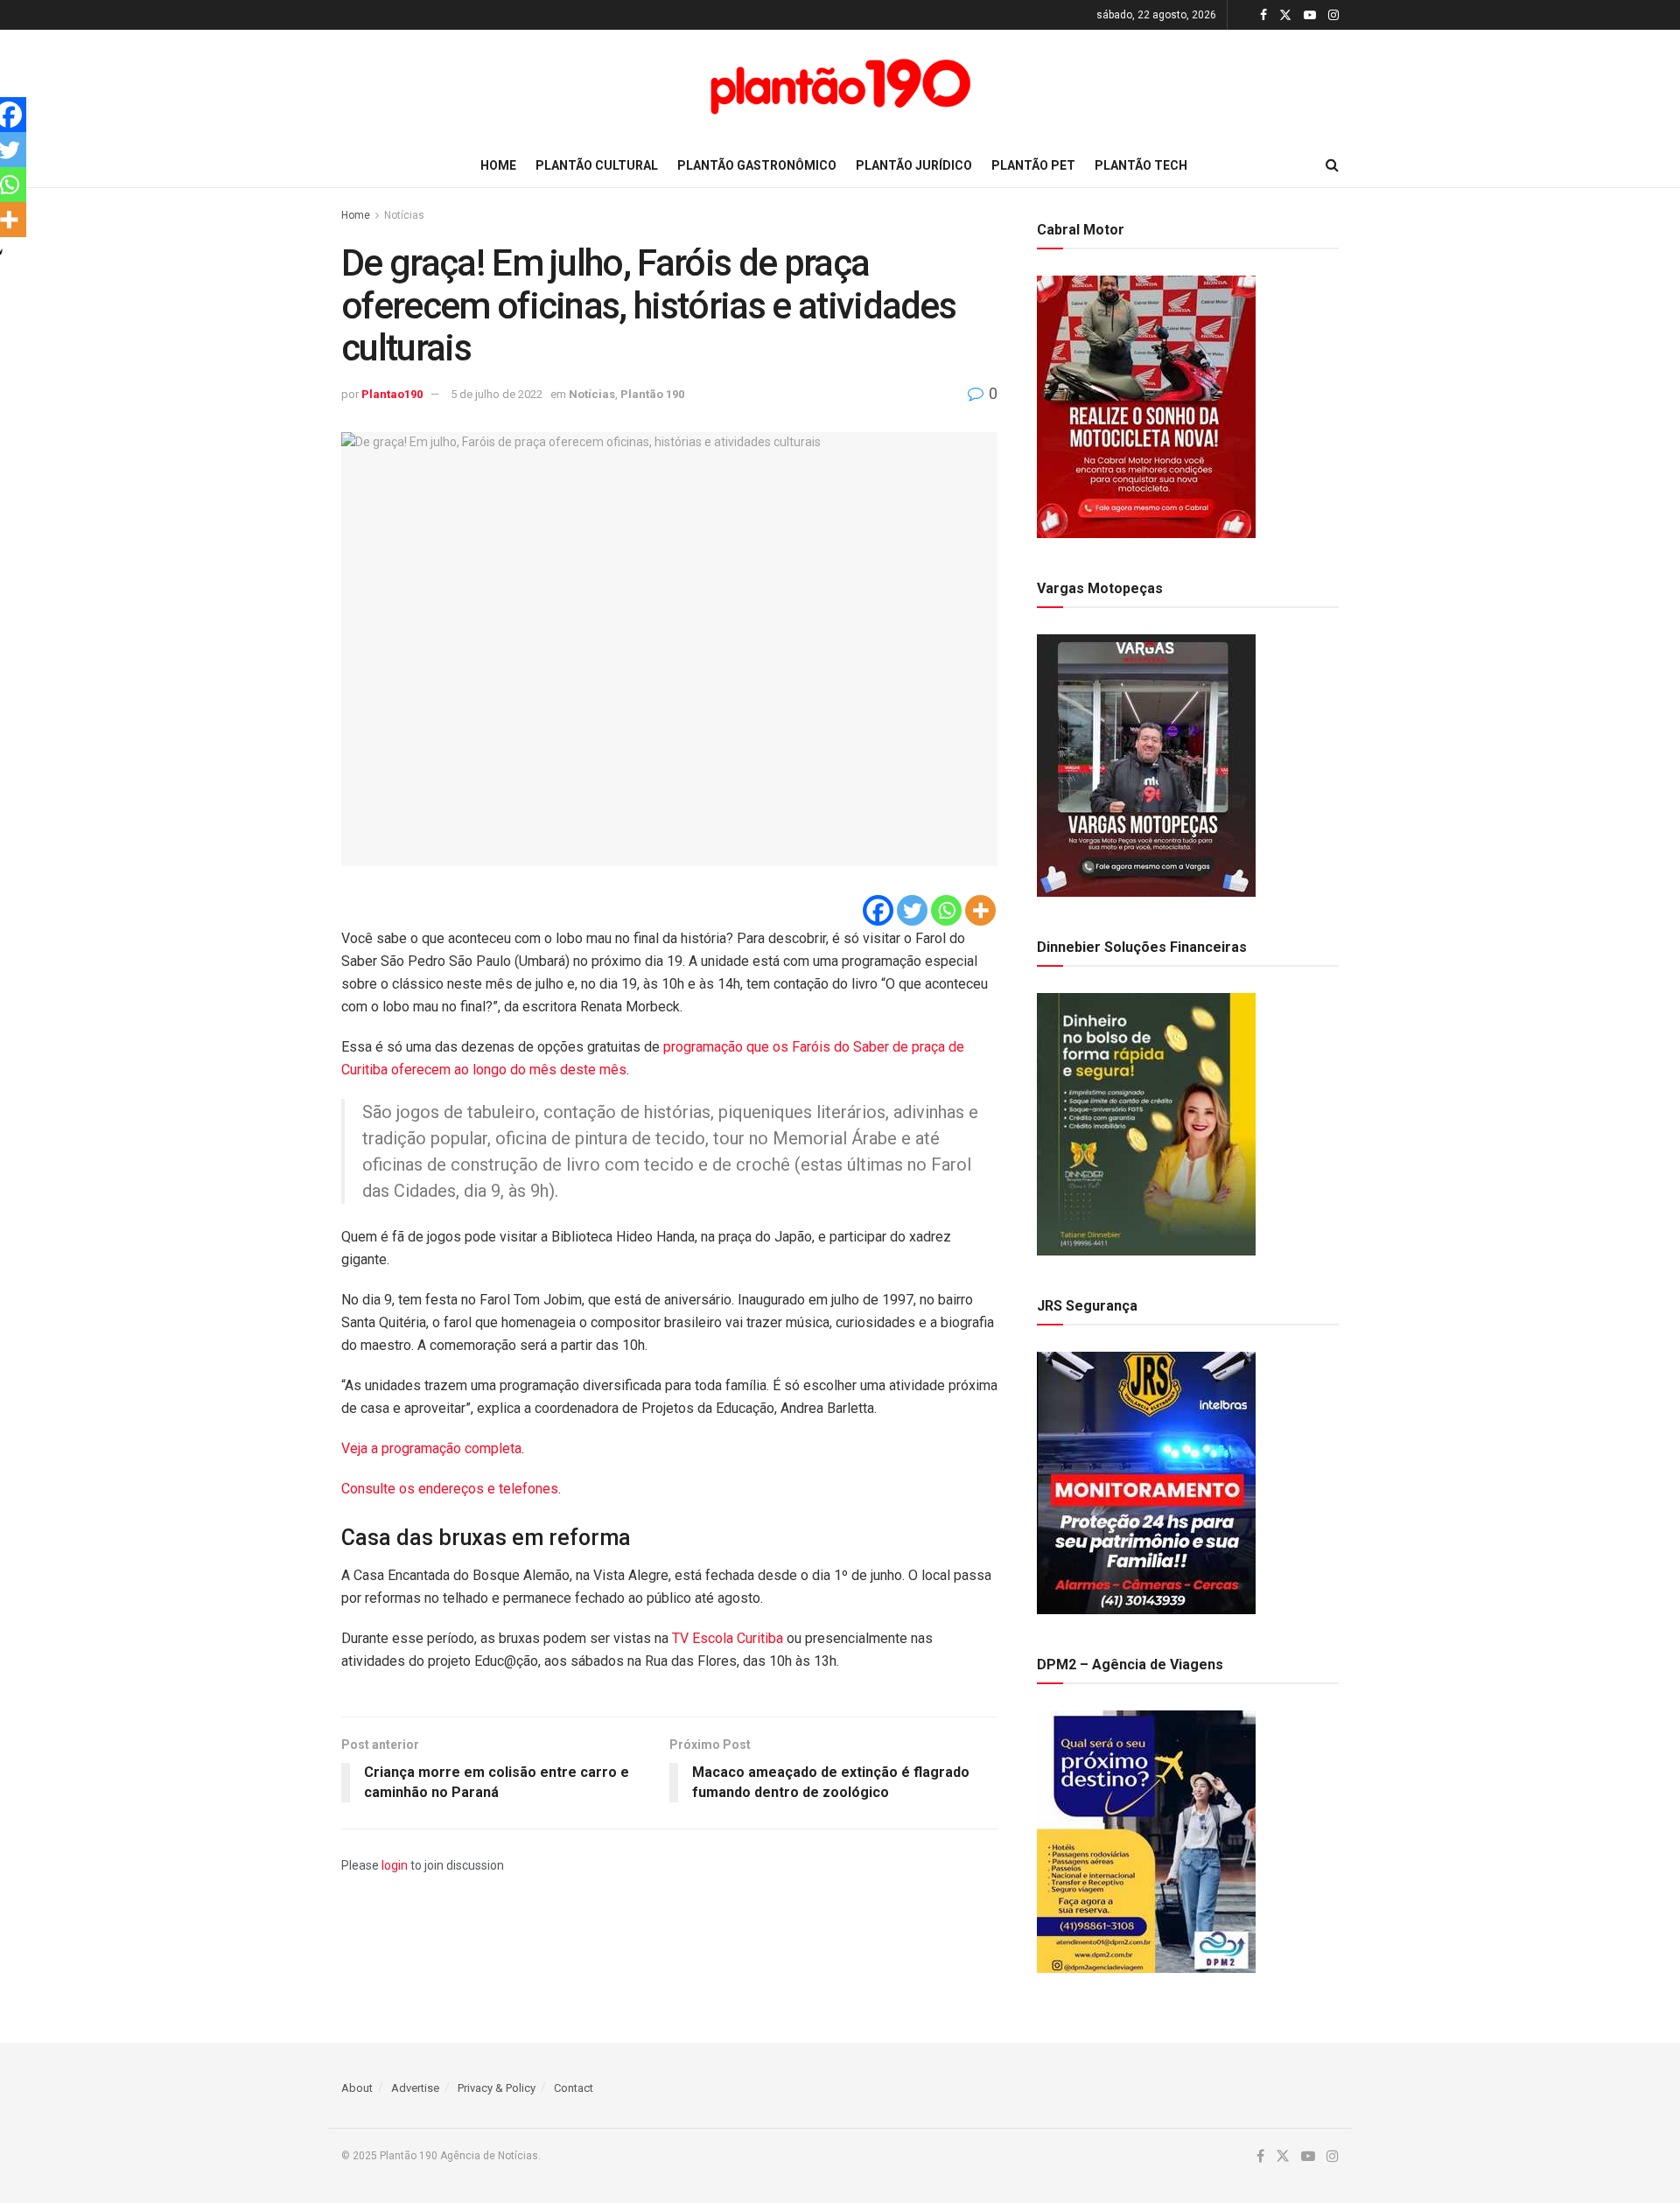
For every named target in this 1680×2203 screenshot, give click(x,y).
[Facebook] (878, 910)
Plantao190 (392, 394)
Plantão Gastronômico (757, 165)
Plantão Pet (1033, 165)
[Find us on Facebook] (1263, 15)
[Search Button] (1332, 165)
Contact (574, 2088)
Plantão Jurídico (914, 165)
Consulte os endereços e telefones (450, 1489)
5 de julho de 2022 (497, 394)
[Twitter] (912, 910)
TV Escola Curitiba (728, 1638)
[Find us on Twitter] (1285, 15)
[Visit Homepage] (840, 87)
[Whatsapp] (946, 910)
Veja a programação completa (431, 1448)
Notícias (404, 215)
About (357, 2088)
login (395, 1865)
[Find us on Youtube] (1310, 15)
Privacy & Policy (497, 2088)
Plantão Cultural (597, 165)
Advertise (415, 2088)
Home (498, 165)
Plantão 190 (652, 394)
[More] (980, 910)
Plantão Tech (1141, 165)
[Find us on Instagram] (1333, 15)
